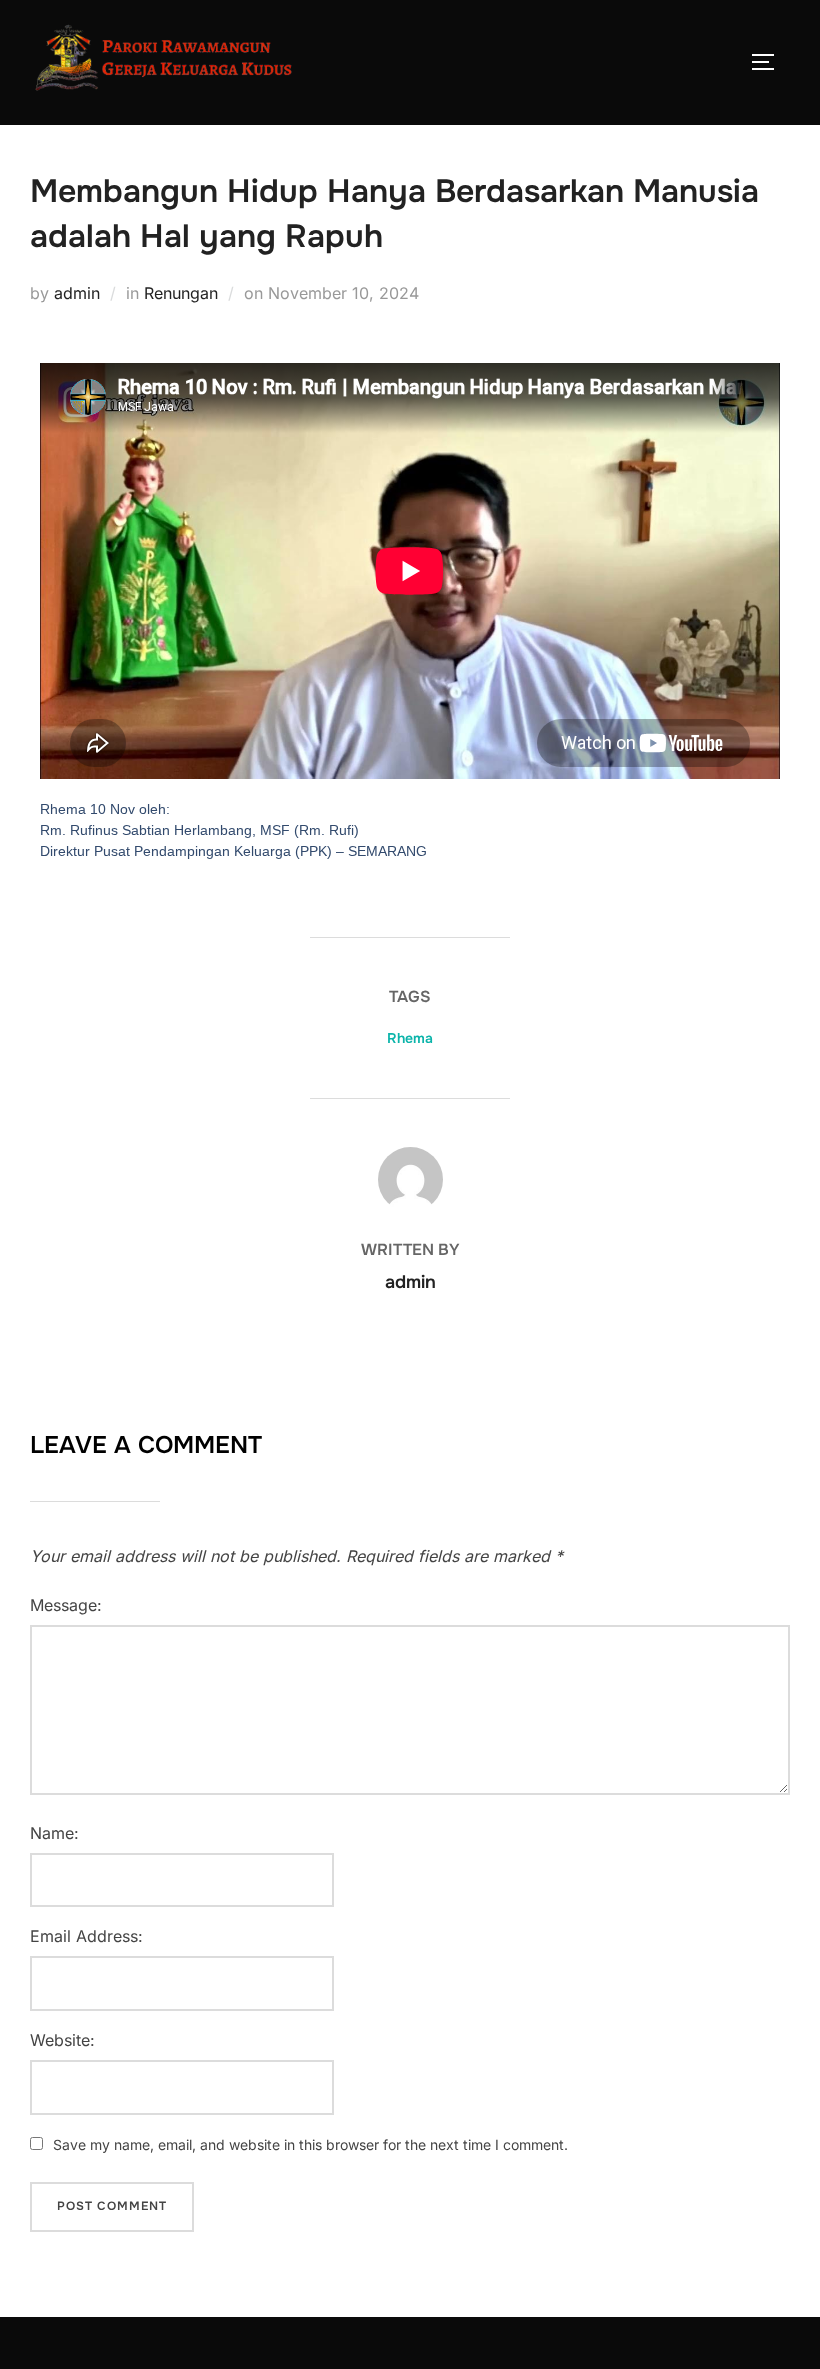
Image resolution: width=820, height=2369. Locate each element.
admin (77, 293)
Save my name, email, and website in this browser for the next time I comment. (310, 2144)
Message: (66, 1605)
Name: (54, 1833)
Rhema (410, 1038)
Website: (62, 2040)
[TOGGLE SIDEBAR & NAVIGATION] (770, 62)
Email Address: (86, 1936)
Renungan (181, 293)
